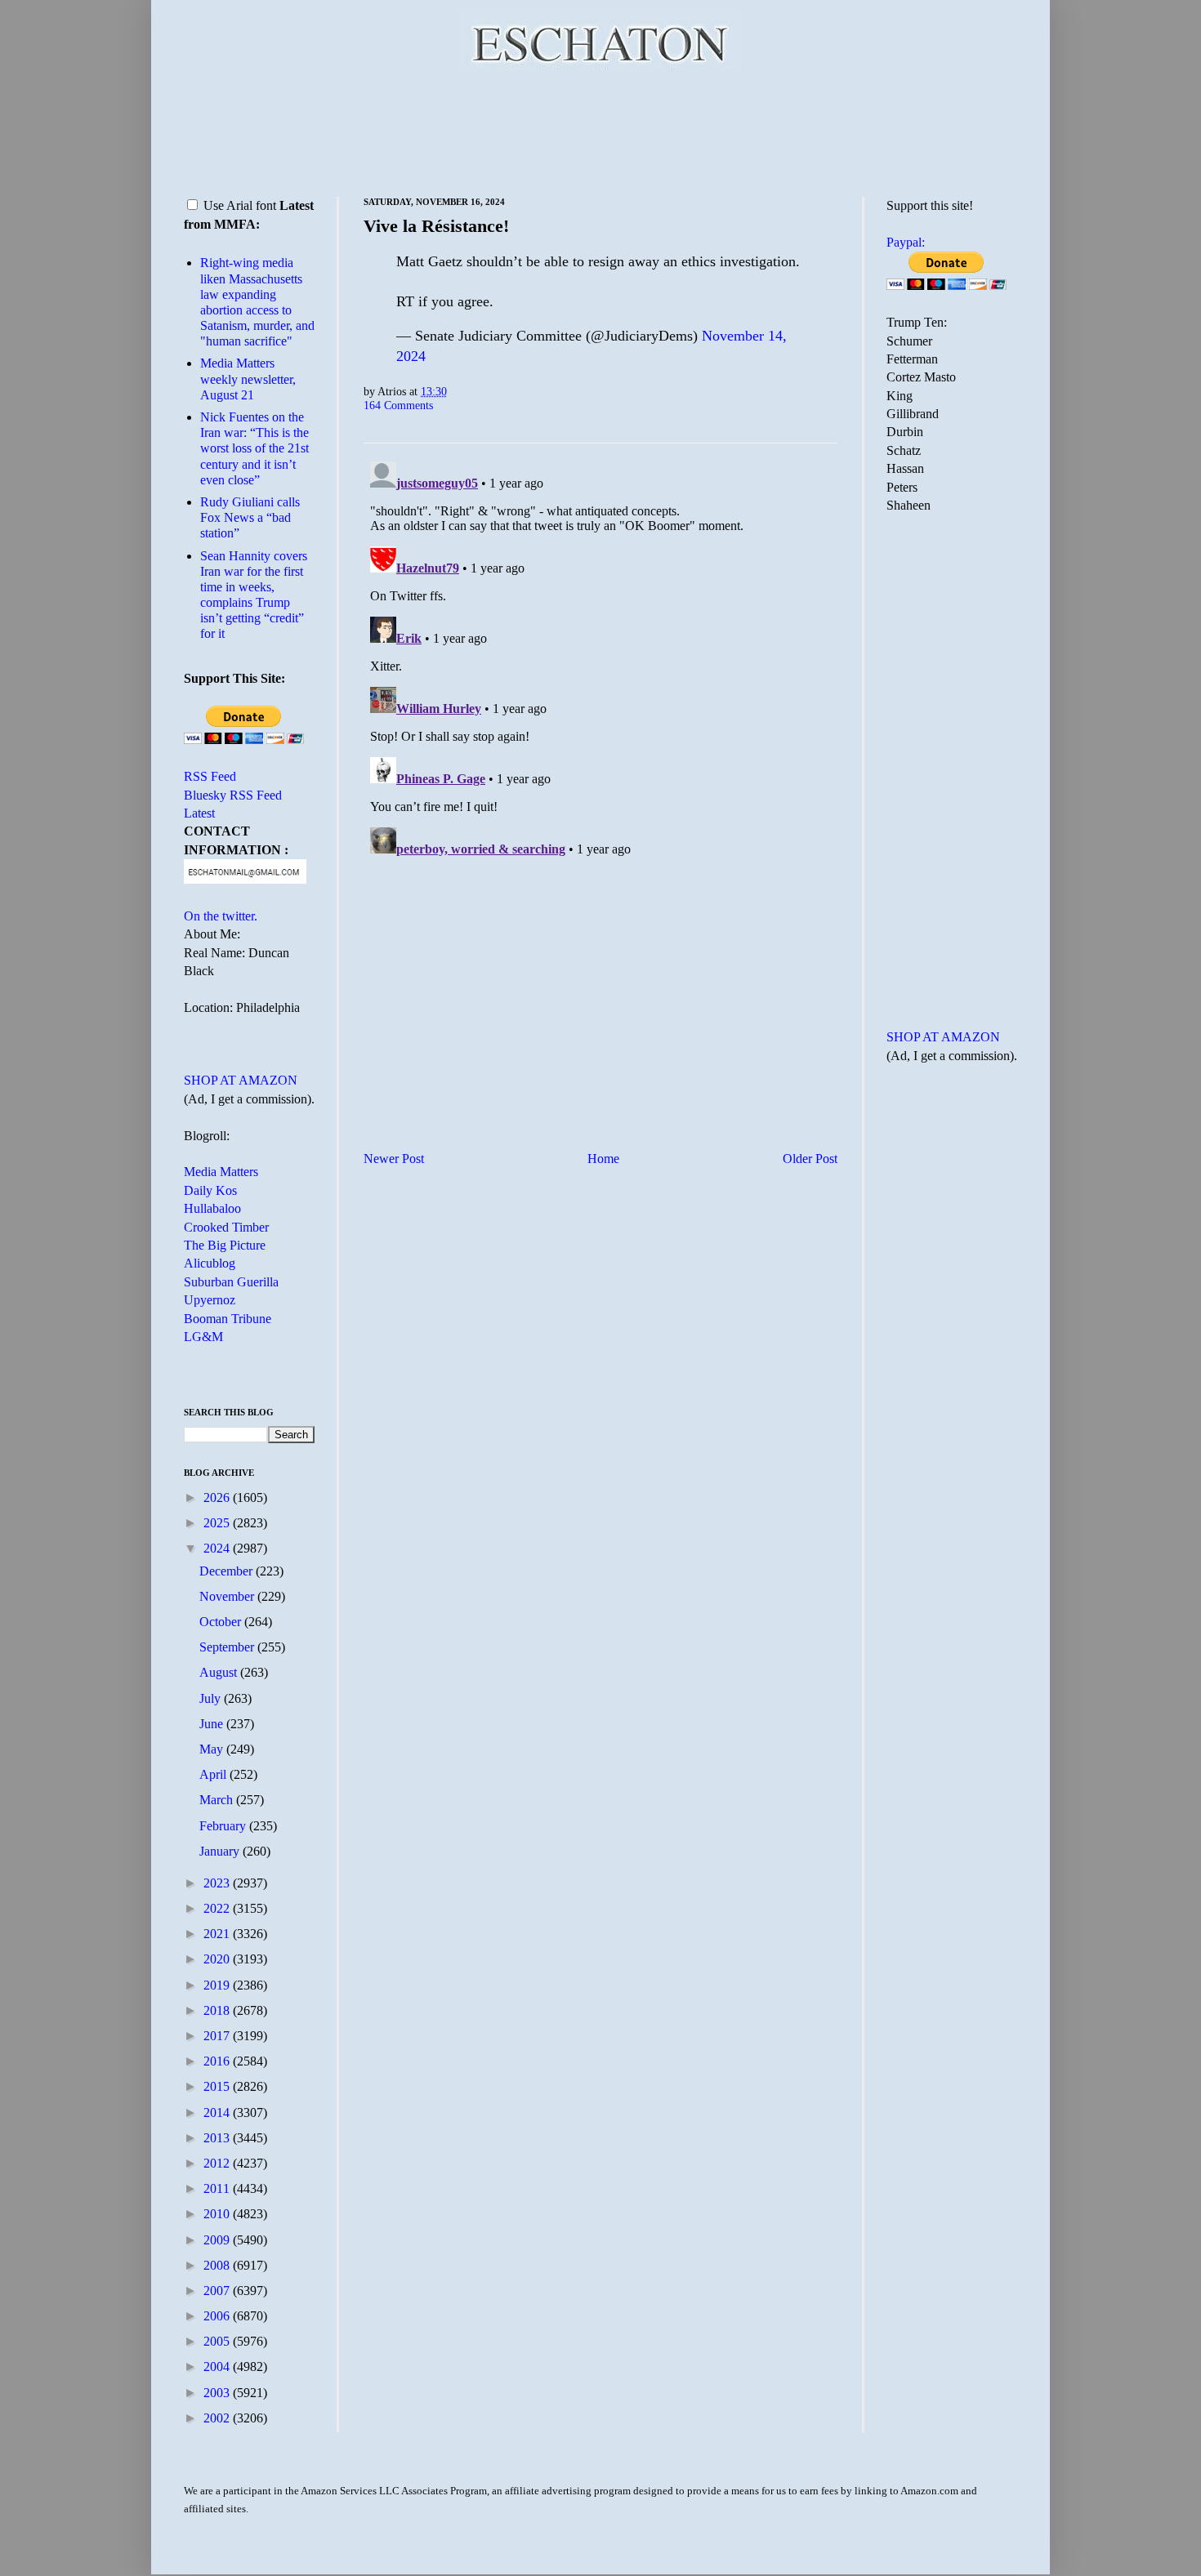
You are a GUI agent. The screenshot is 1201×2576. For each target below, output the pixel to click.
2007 (218, 2291)
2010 (218, 2214)
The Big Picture (225, 1245)
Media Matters (221, 1172)
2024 (218, 1548)
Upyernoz (210, 1300)
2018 (218, 2010)
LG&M (203, 1337)
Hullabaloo (212, 1208)
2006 (218, 2316)
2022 (218, 1908)
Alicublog (210, 1263)
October (222, 1622)
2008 (218, 2265)
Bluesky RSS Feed (233, 795)
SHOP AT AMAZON (241, 1080)
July (212, 1698)
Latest (199, 813)
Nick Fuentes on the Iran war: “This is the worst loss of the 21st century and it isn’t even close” (254, 448)
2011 (218, 2188)
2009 (218, 2240)
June (213, 1724)
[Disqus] (600, 659)
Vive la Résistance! (436, 226)
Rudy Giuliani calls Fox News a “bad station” (250, 517)
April (214, 1774)
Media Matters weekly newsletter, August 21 (248, 379)
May (213, 1749)
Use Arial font (240, 205)
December (228, 1571)
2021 (218, 1934)
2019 (218, 1985)
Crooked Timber (226, 1227)
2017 (218, 2036)
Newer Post (394, 1159)
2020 (218, 1959)
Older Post (810, 1159)
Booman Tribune (228, 1319)
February (224, 1826)
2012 (218, 2163)
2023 (218, 1883)
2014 (218, 2112)
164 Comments (398, 405)
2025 (218, 1523)
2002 (218, 2418)
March (218, 1800)
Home (603, 1159)
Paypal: (906, 242)
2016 (218, 2061)
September (228, 1647)
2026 (218, 1497)
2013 (218, 2138)
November (228, 1596)
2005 (218, 2341)
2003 (218, 2393)
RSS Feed (210, 776)
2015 (218, 2086)
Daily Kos (210, 1190)
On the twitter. (221, 916)
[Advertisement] (600, 131)
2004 (218, 2367)
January (221, 1851)
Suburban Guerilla (231, 1282)
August (220, 1672)
